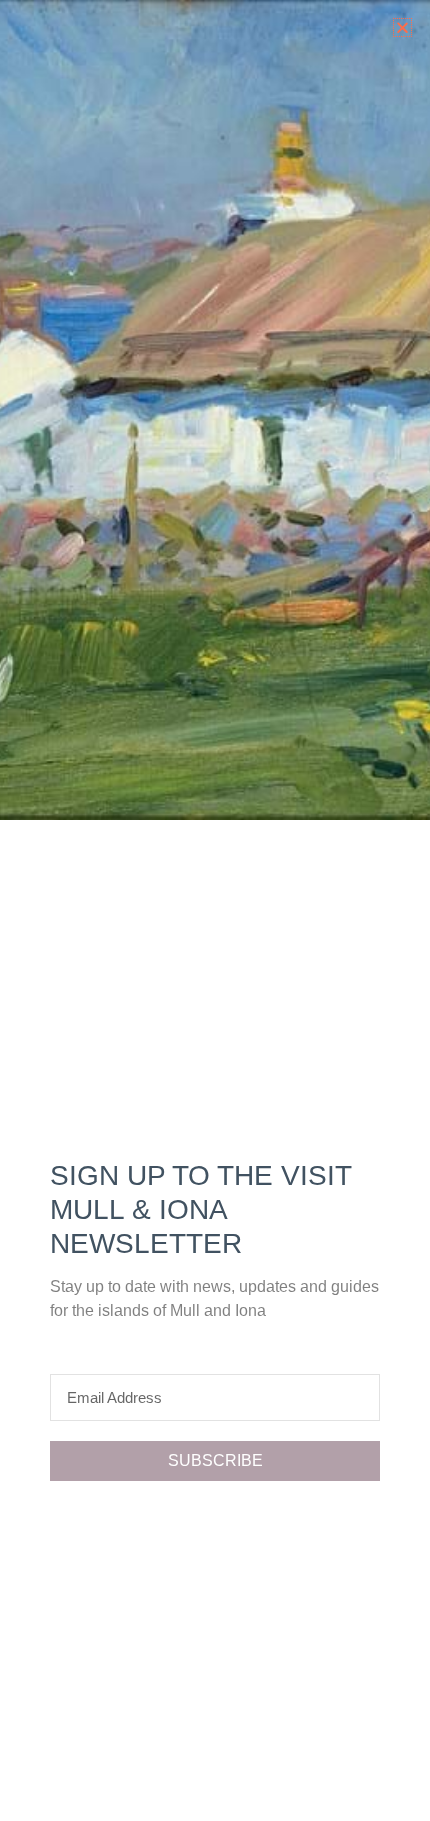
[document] (215, 910)
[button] (402, 27)
